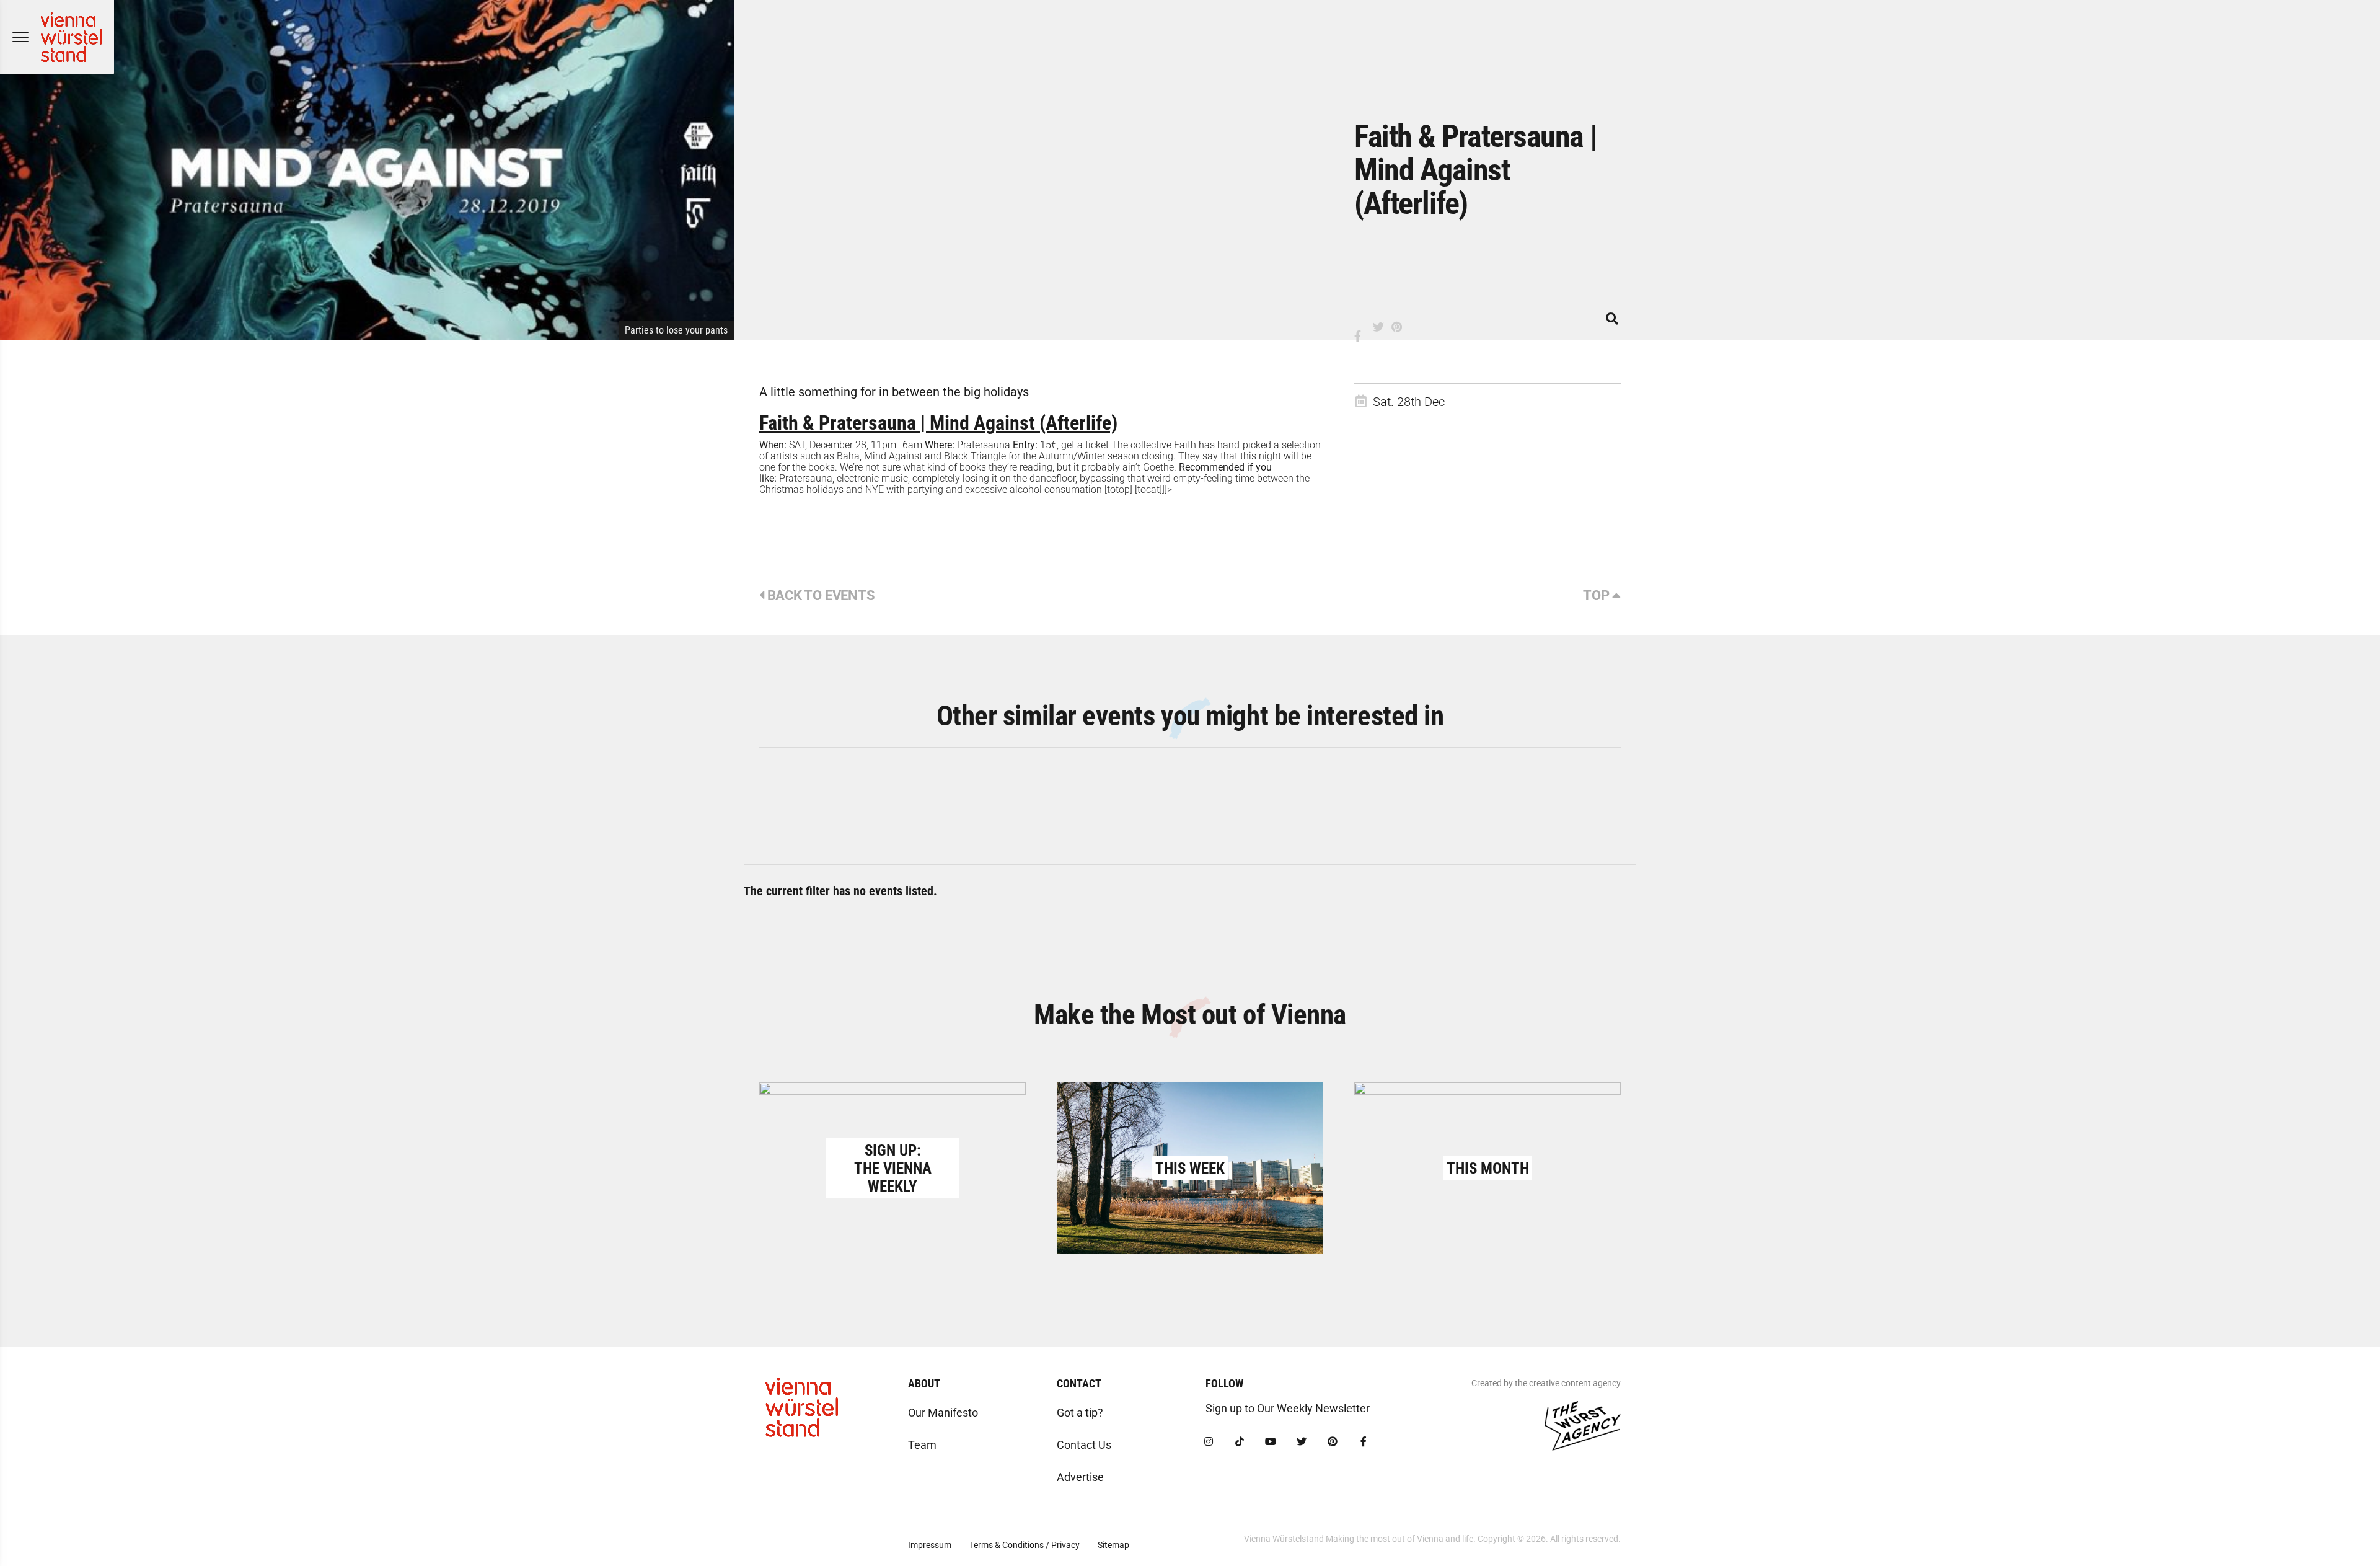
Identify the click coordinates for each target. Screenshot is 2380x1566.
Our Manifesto (943, 1413)
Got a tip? (1080, 1413)
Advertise (1080, 1477)
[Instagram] (1209, 1442)
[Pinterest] (1333, 1442)
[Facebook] (1364, 1442)
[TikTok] (1240, 1442)
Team (922, 1445)
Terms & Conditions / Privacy (1025, 1545)
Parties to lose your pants (676, 330)
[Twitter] (1302, 1442)
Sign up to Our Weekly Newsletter (1288, 1408)
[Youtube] (1271, 1442)
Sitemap (1113, 1545)
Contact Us (1084, 1445)
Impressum (930, 1545)
